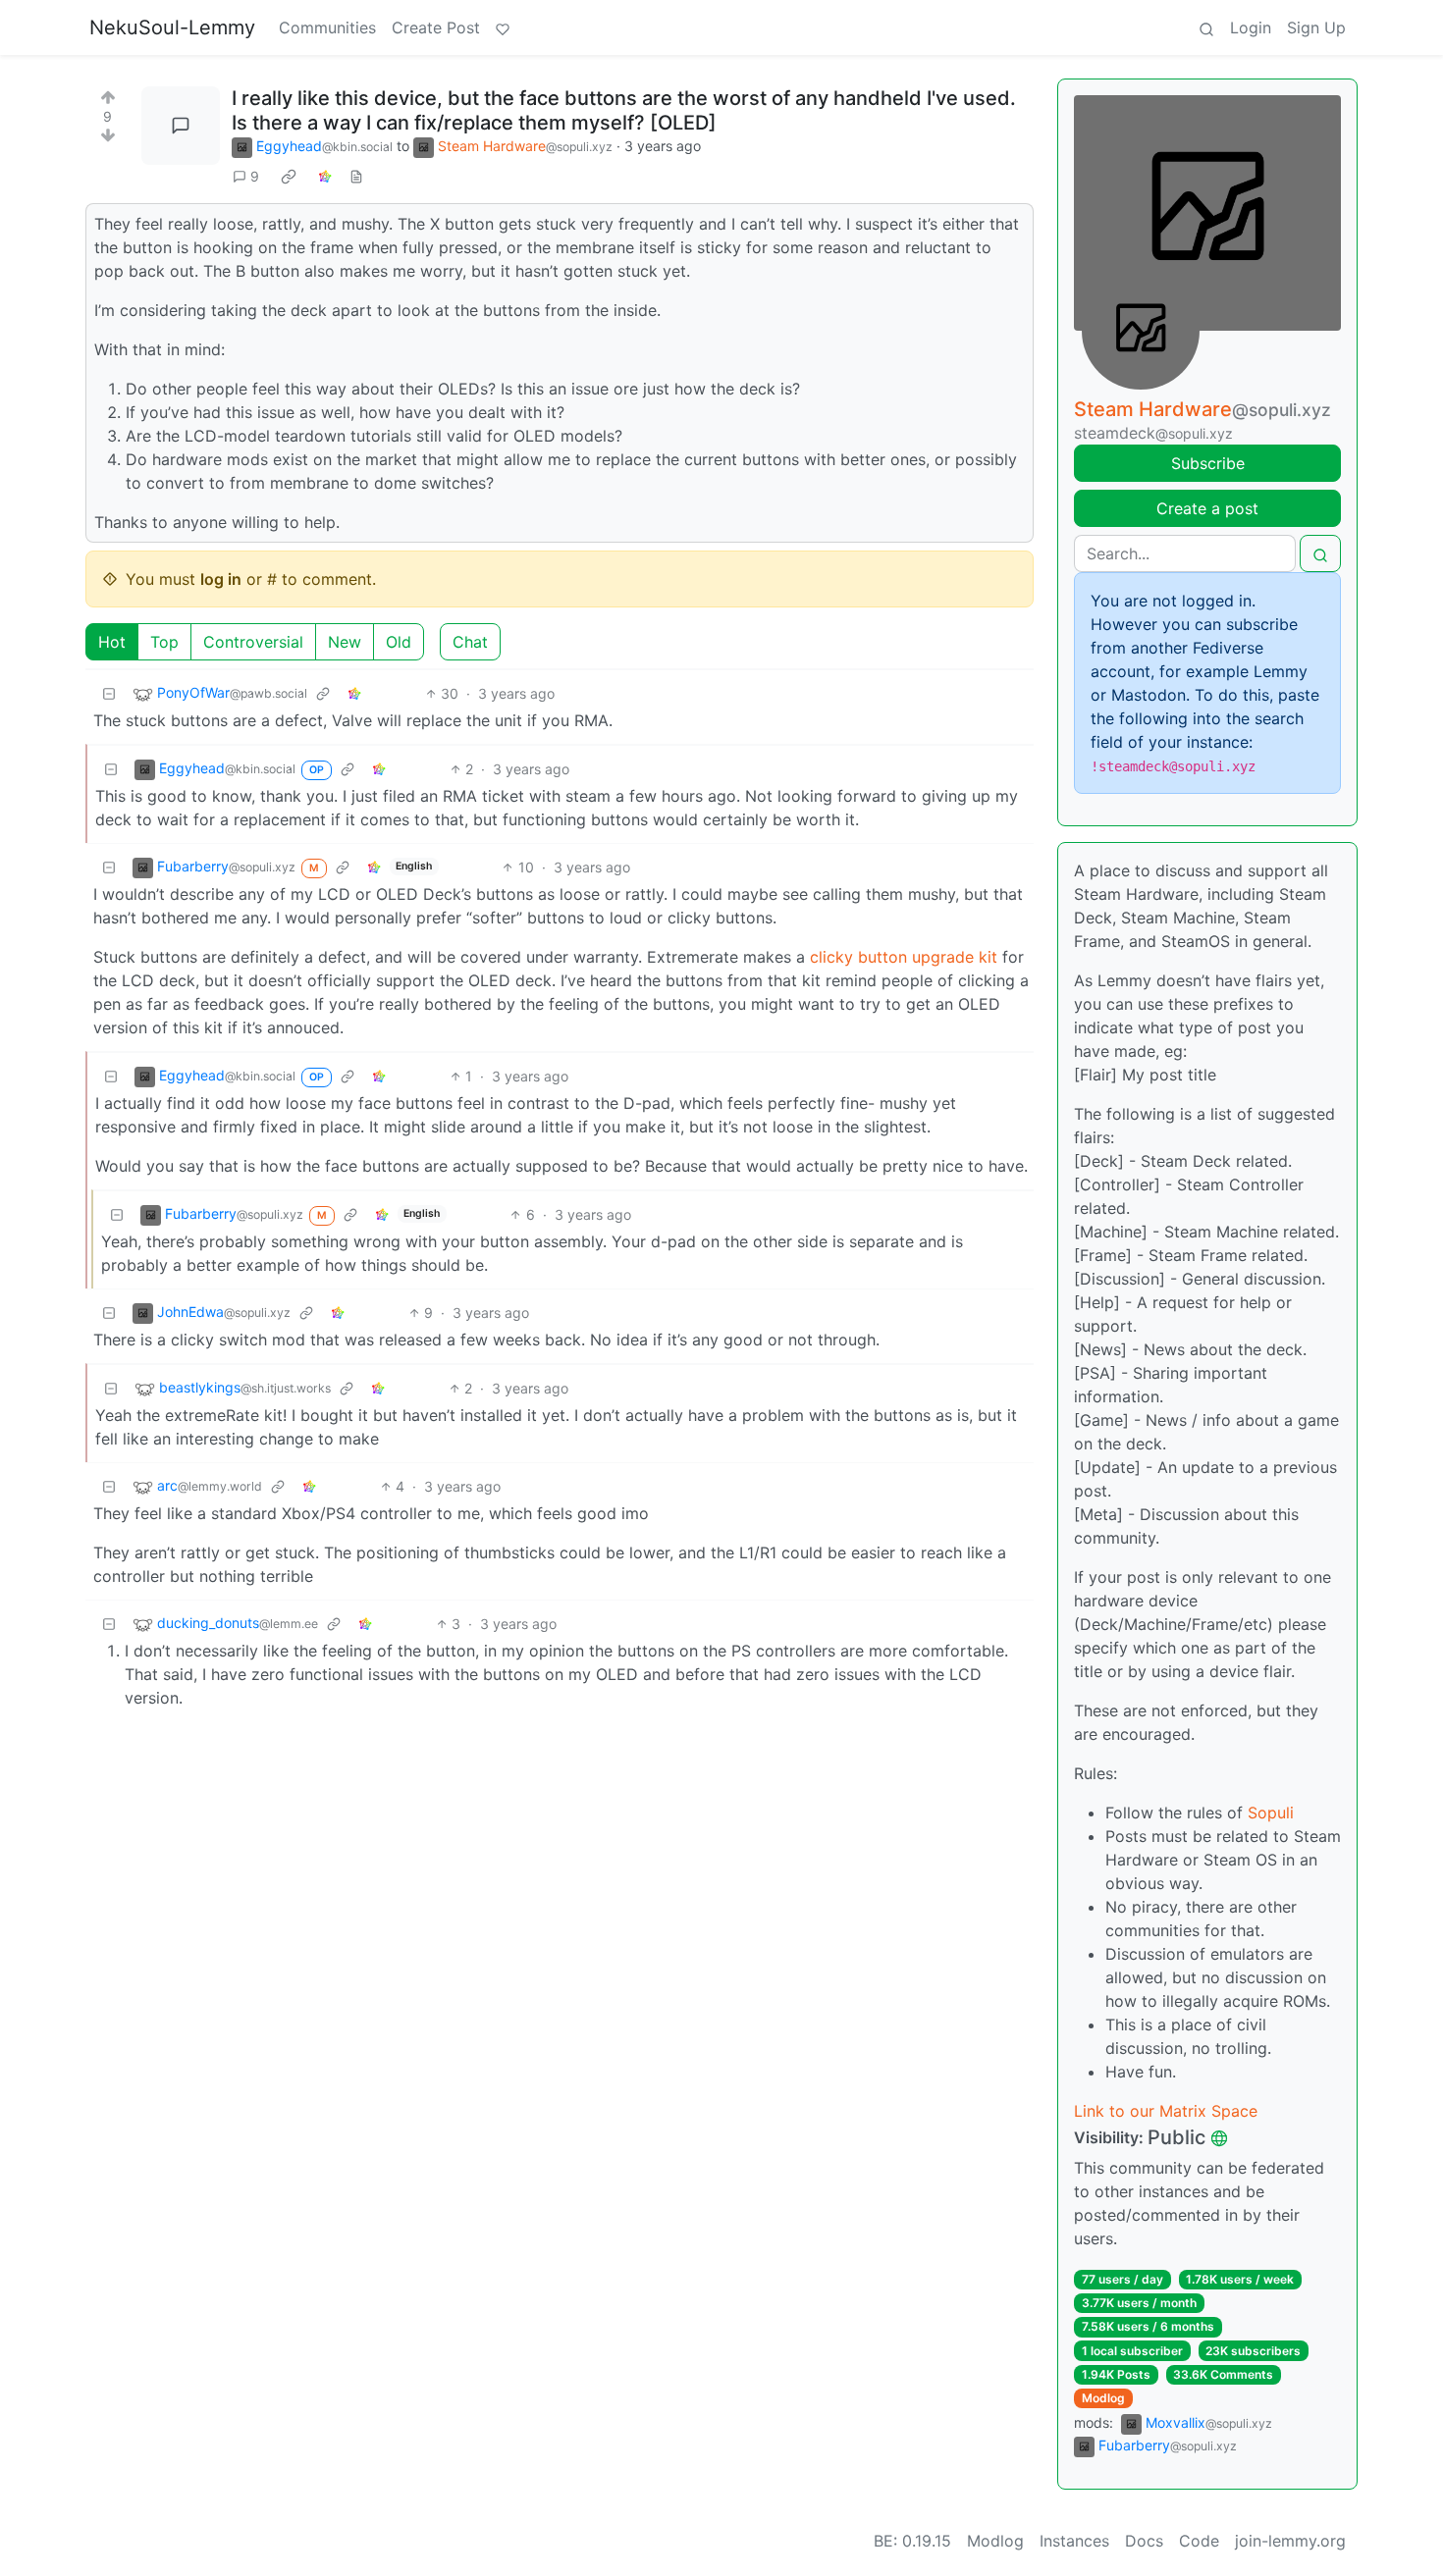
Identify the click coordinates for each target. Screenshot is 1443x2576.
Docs (1144, 2541)
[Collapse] (109, 693)
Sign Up (1316, 27)
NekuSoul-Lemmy (172, 27)
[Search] (1206, 27)
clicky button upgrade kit (904, 957)
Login (1251, 27)
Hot (112, 642)
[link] (289, 177)
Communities (327, 27)
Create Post (436, 27)
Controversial (253, 642)
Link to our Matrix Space (1166, 2111)
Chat (470, 642)
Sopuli (1271, 1813)
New (345, 642)
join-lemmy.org (1290, 2541)
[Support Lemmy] (503, 27)
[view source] (356, 176)
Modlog (1103, 2398)
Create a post (1207, 508)
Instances (1074, 2541)
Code (1199, 2541)
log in (221, 579)
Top (164, 642)
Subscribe (1208, 463)
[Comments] (181, 126)
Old (399, 642)
